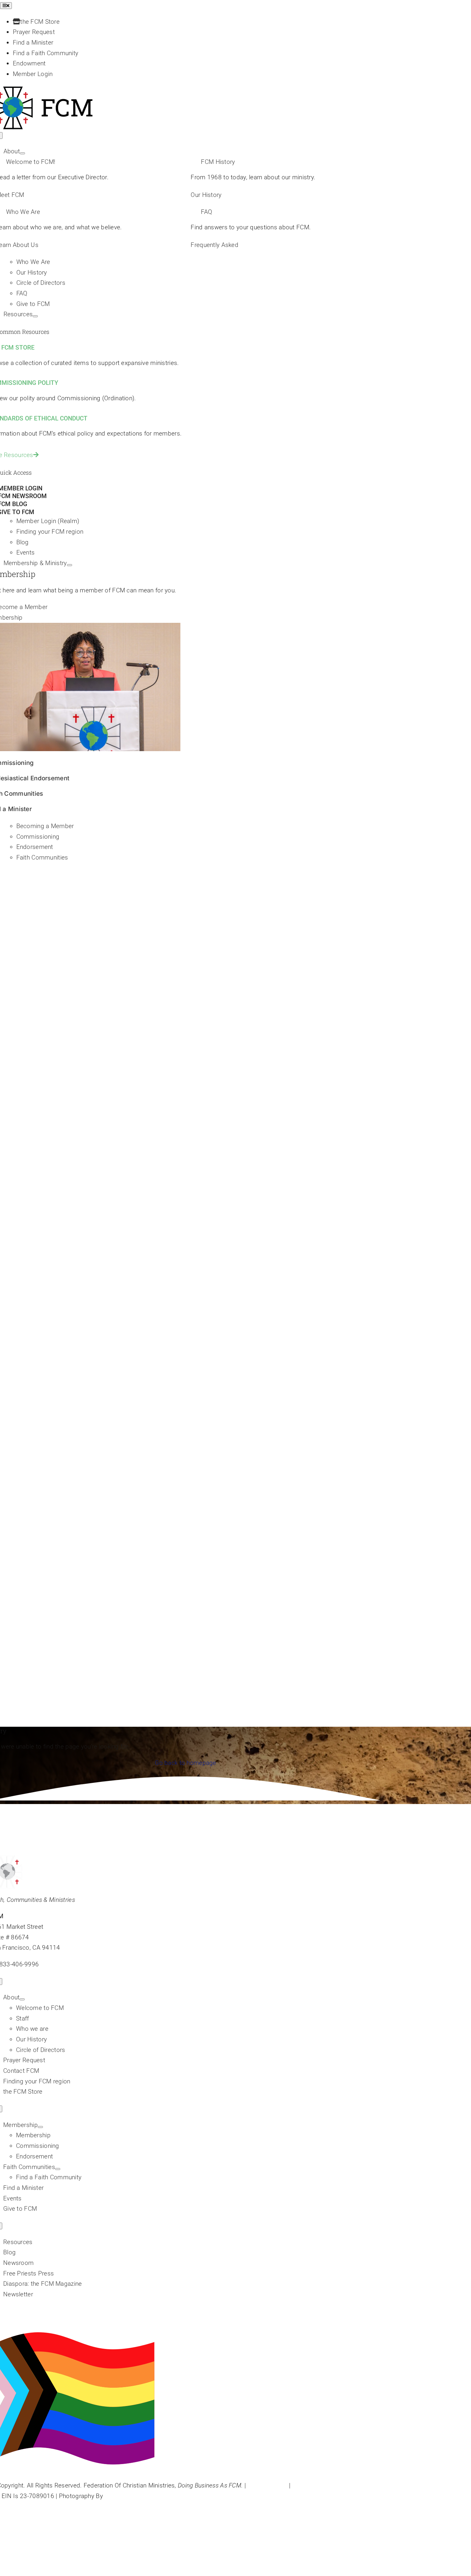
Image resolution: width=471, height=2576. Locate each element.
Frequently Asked (215, 245)
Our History (206, 195)
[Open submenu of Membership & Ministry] (70, 565)
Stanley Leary (123, 2496)
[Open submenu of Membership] (40, 2127)
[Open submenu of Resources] (35, 316)
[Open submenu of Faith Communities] (58, 2169)
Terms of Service (315, 2485)
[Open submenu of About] (22, 153)
